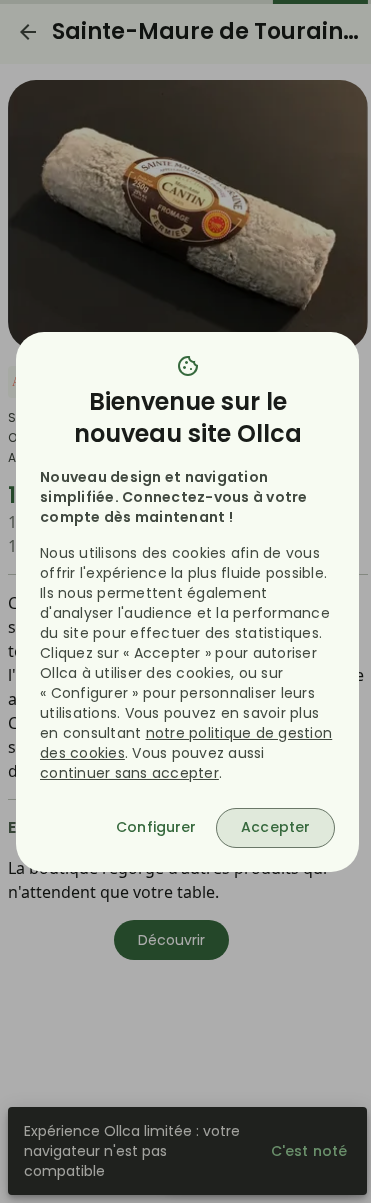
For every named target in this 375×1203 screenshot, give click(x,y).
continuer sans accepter (129, 773)
